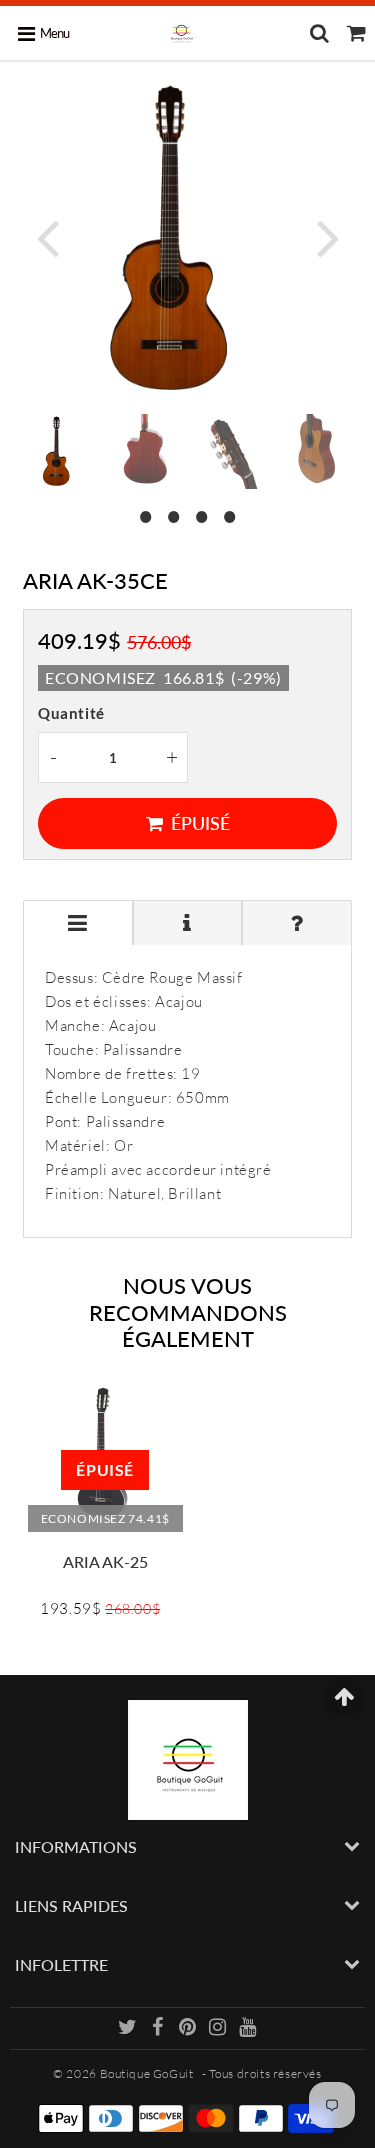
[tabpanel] (60, 451)
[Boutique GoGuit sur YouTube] (248, 2029)
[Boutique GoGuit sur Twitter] (129, 2029)
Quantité (71, 713)
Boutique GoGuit (147, 2073)
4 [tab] (230, 514)
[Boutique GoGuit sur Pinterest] (189, 2029)
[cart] (356, 33)
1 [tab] (146, 514)
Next (328, 236)
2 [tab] (174, 514)
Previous (47, 236)
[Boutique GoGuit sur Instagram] (219, 2029)
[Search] (319, 33)
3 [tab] (202, 514)
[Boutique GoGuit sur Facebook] (159, 2029)
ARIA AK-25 (105, 1561)
